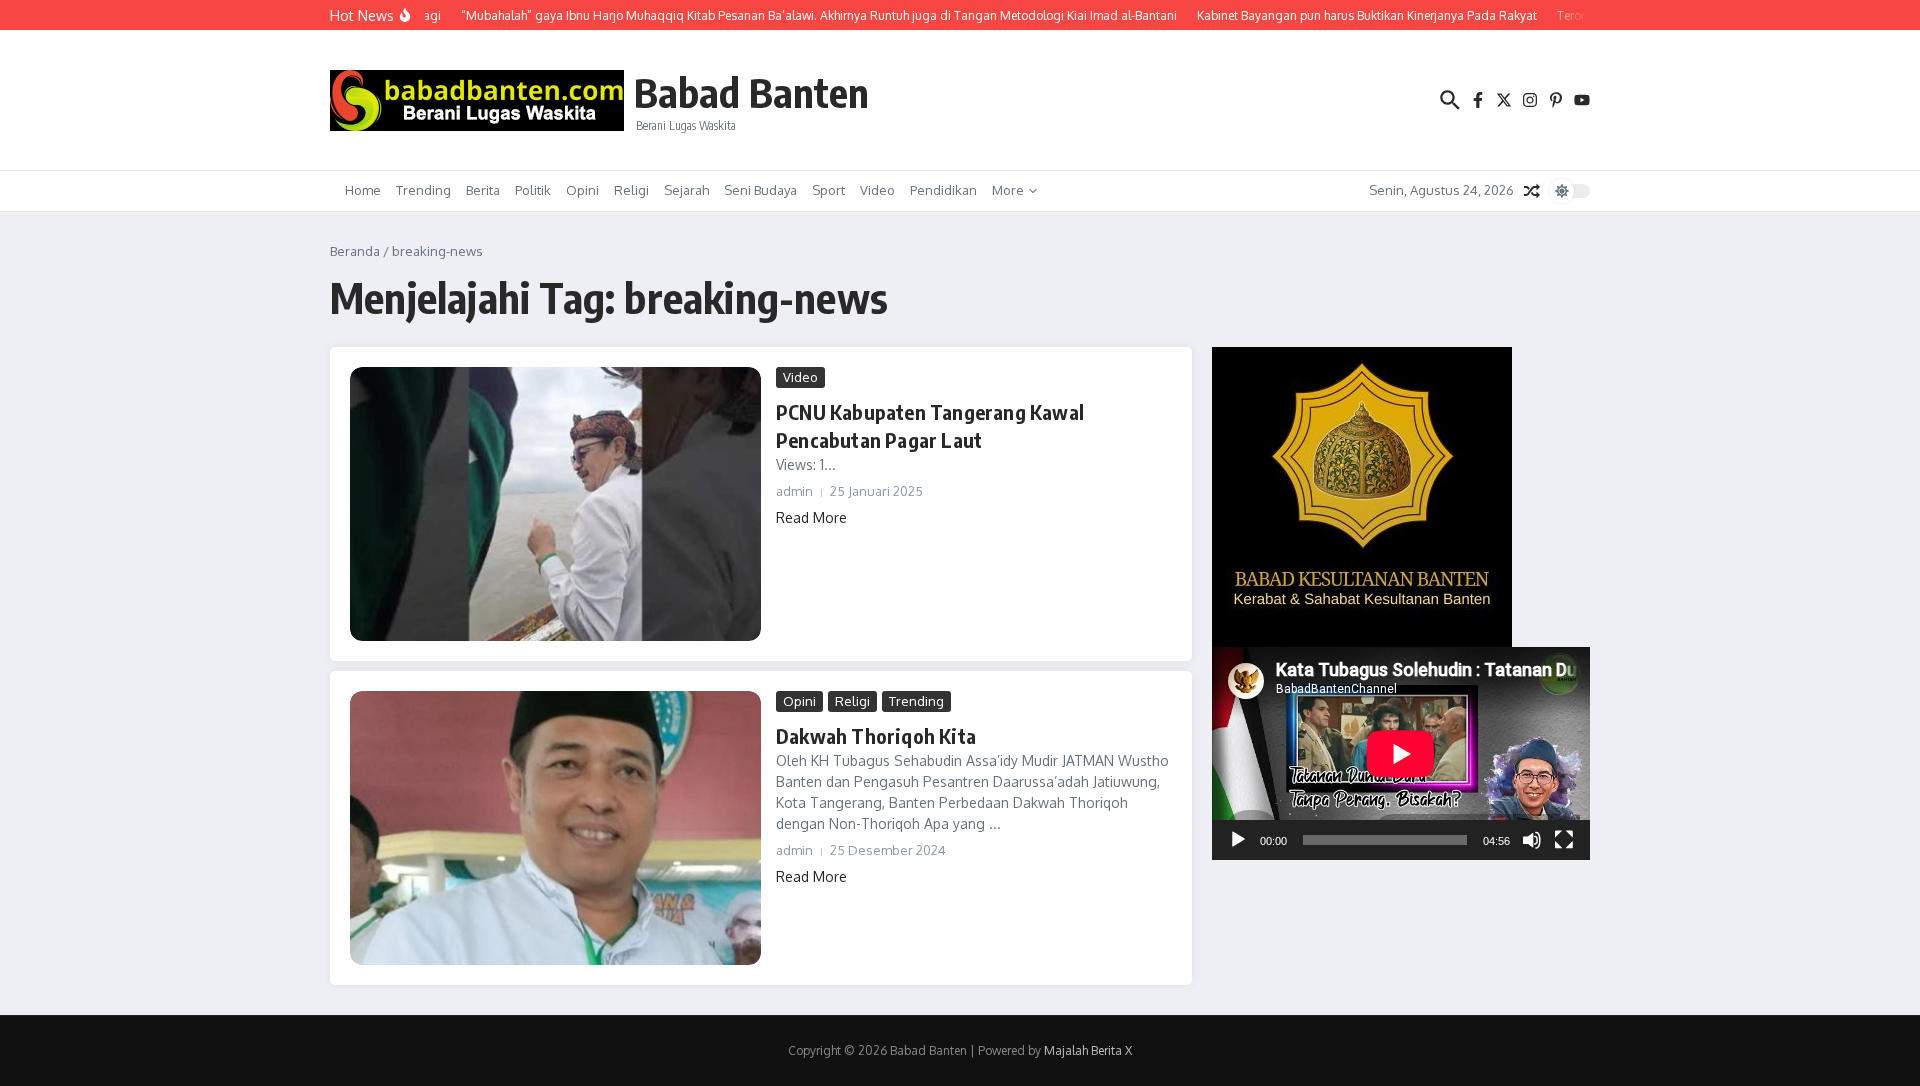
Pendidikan (943, 190)
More (1008, 190)
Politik (533, 190)
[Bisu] (1532, 840)
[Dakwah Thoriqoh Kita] (555, 828)
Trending (423, 190)
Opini (582, 190)
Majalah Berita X (1088, 1050)
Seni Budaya (760, 190)
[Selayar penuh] (1564, 840)
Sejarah (686, 190)
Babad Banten (751, 92)
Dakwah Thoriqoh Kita (876, 735)
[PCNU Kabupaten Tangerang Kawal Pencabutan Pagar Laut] (555, 504)
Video (877, 190)
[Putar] (1238, 840)
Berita (483, 190)
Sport (828, 190)
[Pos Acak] (1532, 191)
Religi (631, 190)
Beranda (355, 251)
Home (363, 190)
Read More (811, 517)
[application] (1401, 753)
